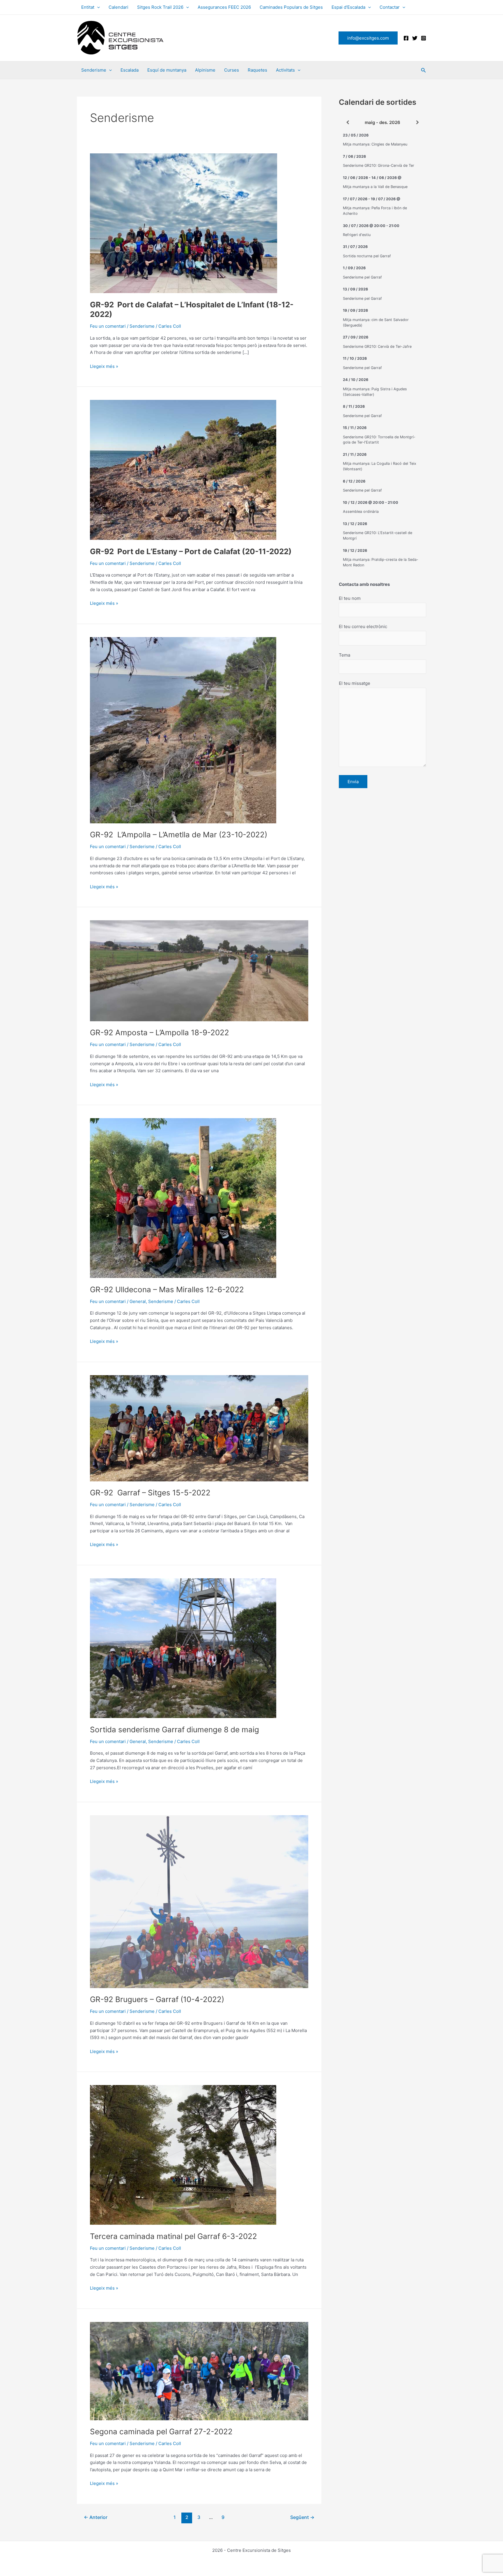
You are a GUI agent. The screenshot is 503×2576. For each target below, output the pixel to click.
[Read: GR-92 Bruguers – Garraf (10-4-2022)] (199, 1901)
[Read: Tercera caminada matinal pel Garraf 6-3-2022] (183, 2154)
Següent (302, 2517)
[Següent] (417, 122)
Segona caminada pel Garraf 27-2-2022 (161, 2431)
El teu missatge (355, 683)
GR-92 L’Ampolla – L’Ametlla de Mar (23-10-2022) (179, 835)
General (138, 1301)
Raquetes (257, 70)
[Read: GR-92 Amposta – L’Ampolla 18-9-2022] (199, 970)
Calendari (118, 7)
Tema (345, 655)
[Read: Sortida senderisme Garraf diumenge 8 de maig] (183, 1648)
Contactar (390, 7)
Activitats (285, 70)
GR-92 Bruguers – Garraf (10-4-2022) (157, 1999)
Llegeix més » (104, 367)
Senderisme (94, 70)
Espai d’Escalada (348, 7)
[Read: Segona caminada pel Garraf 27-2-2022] (199, 2371)
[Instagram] (424, 38)
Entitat (88, 7)
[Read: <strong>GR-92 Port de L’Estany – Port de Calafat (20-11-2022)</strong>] (183, 470)
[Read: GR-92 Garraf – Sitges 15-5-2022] (199, 1428)
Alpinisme (205, 70)
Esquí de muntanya (167, 70)
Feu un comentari (108, 326)
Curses (232, 70)
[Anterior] (348, 122)
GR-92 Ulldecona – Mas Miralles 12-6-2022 (167, 1289)
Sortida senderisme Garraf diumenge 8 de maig (175, 1730)
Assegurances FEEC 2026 (224, 7)
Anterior (96, 2517)
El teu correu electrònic (363, 626)
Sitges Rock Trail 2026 (160, 7)
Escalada (130, 70)
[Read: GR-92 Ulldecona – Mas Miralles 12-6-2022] (183, 1198)
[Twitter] (415, 38)
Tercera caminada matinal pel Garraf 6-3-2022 (173, 2236)
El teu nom (350, 598)
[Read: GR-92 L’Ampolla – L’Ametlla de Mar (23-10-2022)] (183, 730)
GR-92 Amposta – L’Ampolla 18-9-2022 (160, 1032)
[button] (97, 7)
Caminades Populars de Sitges (291, 7)
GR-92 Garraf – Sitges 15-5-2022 (150, 1493)
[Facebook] (406, 38)
